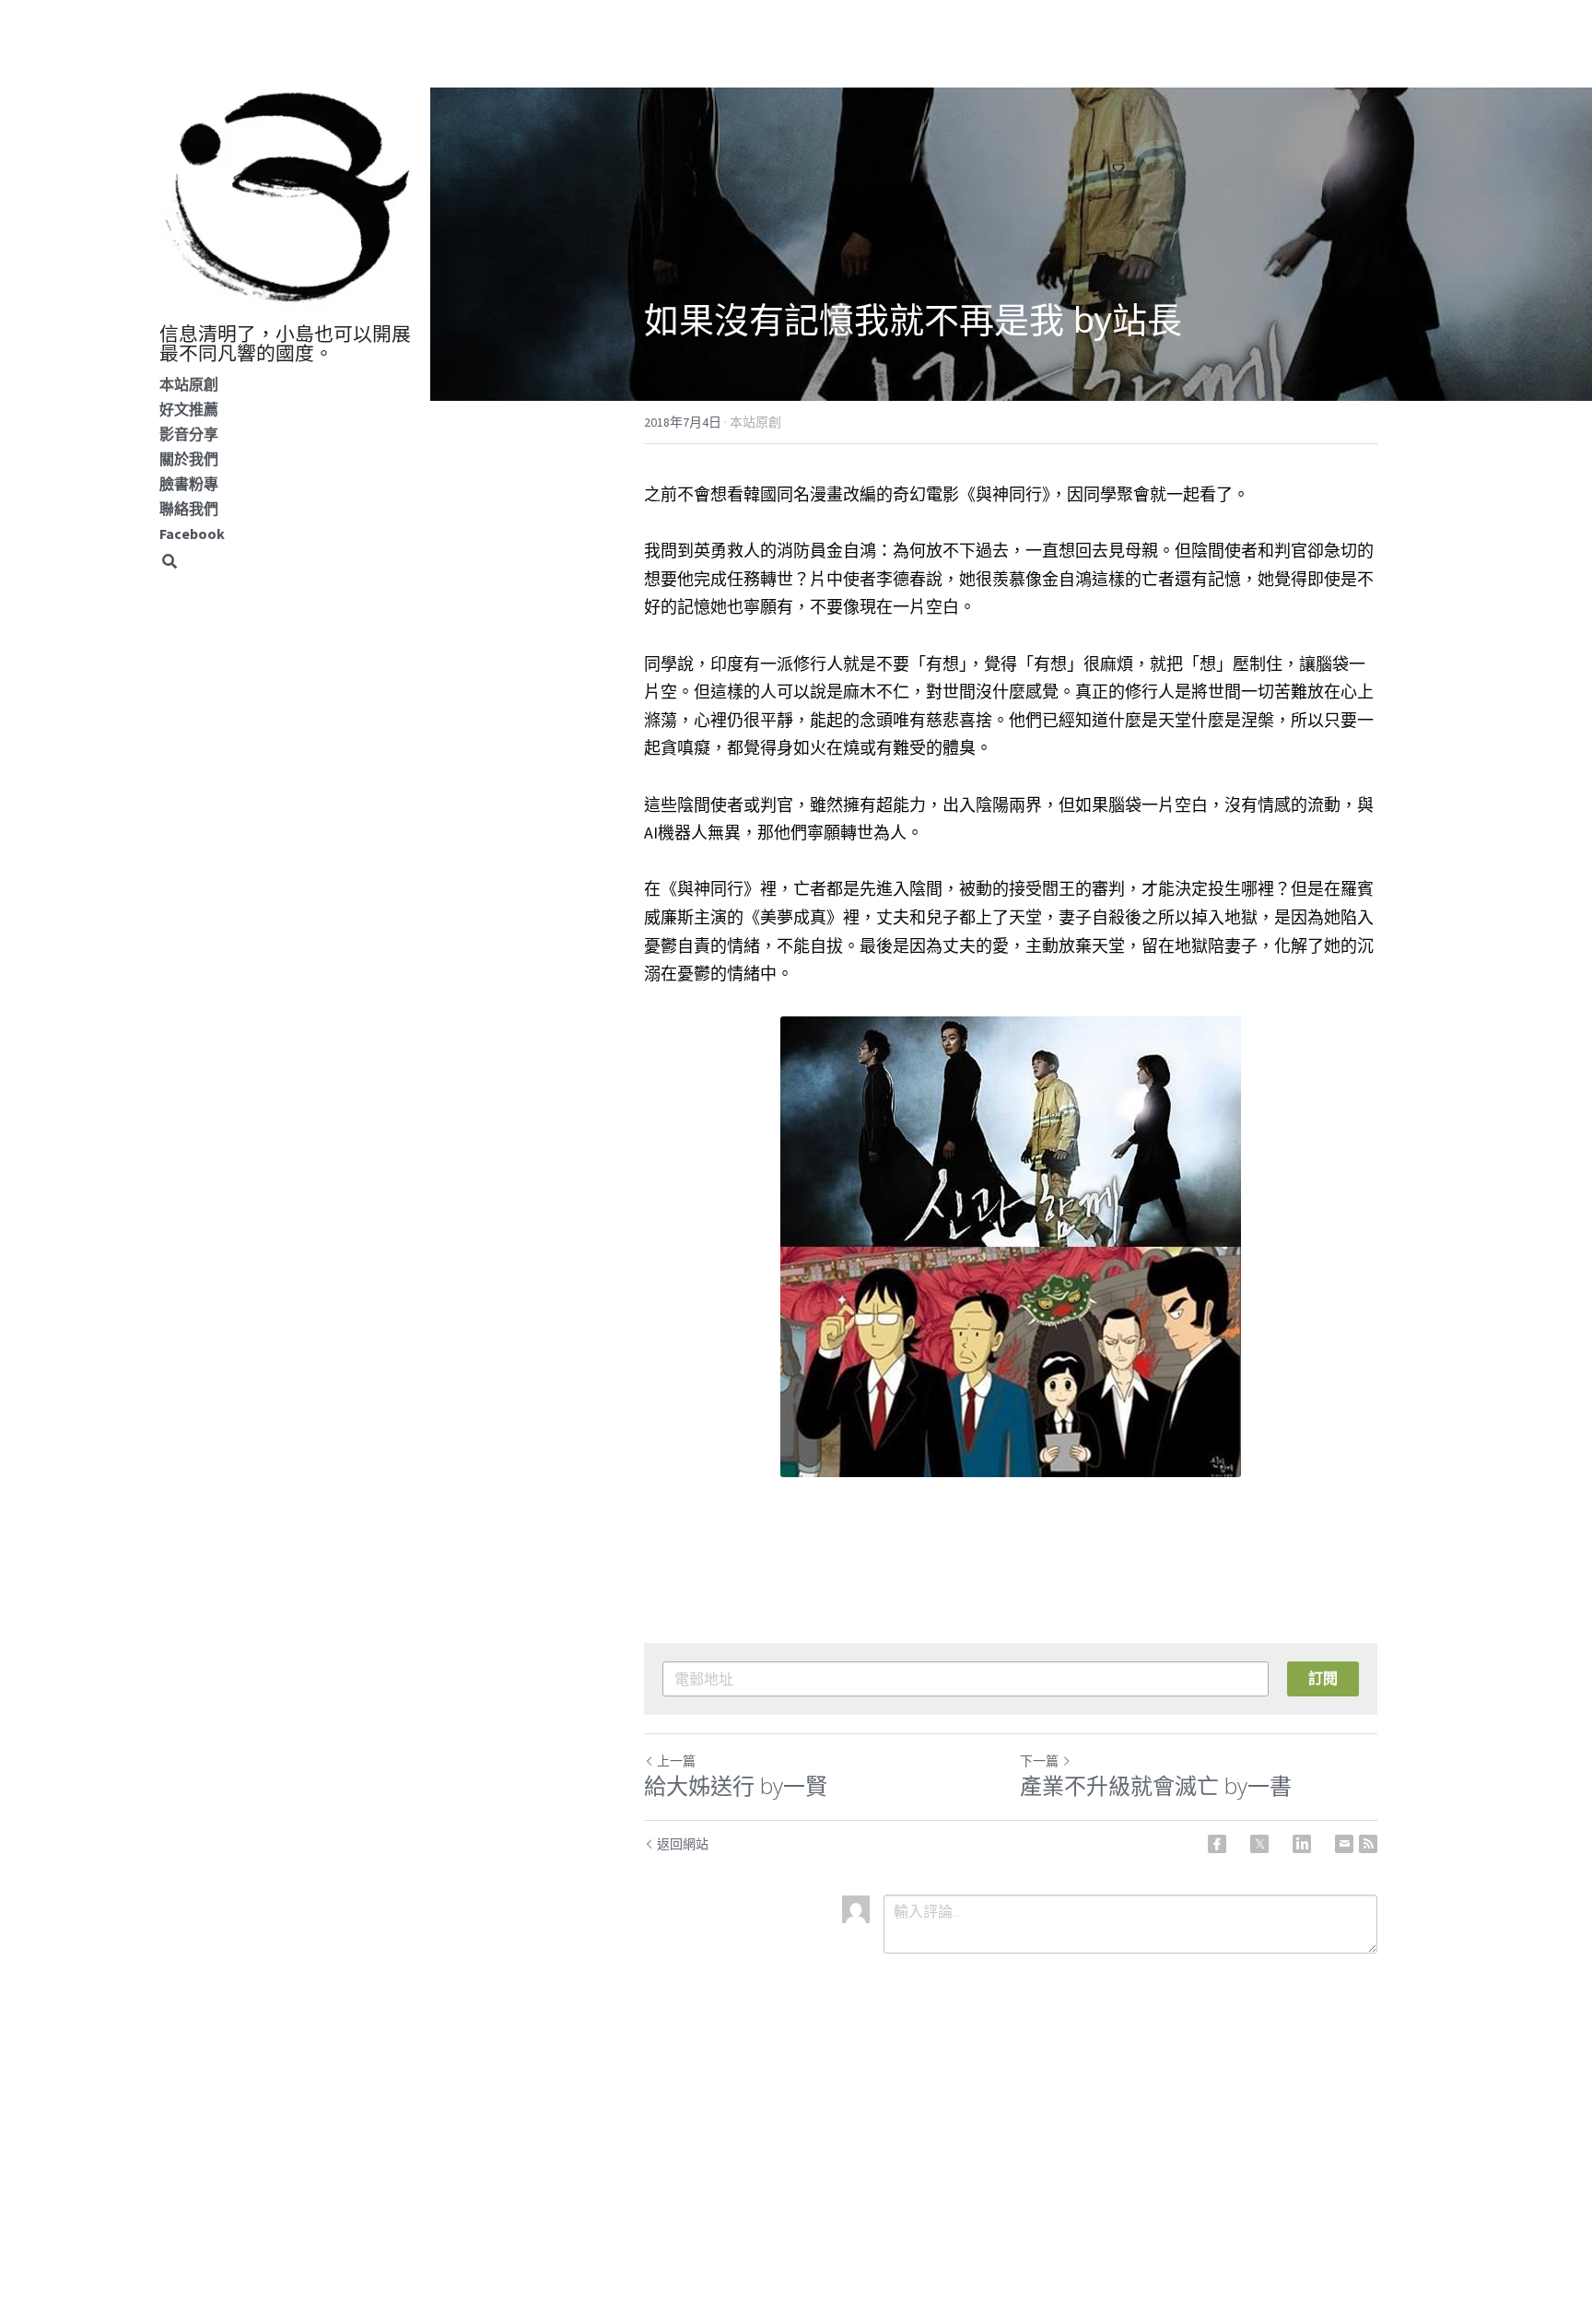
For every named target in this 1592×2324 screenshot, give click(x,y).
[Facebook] (1217, 1844)
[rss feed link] (1368, 1844)
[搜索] (170, 562)
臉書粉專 (189, 484)
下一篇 (1039, 1761)
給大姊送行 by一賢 (736, 1786)
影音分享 (189, 434)
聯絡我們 (189, 509)
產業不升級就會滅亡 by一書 (1156, 1786)
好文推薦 (189, 409)
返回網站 (683, 1844)
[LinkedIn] (1302, 1844)
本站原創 (189, 384)
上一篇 (676, 1761)
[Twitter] (1259, 1844)
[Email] (1344, 1844)
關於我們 (189, 459)
